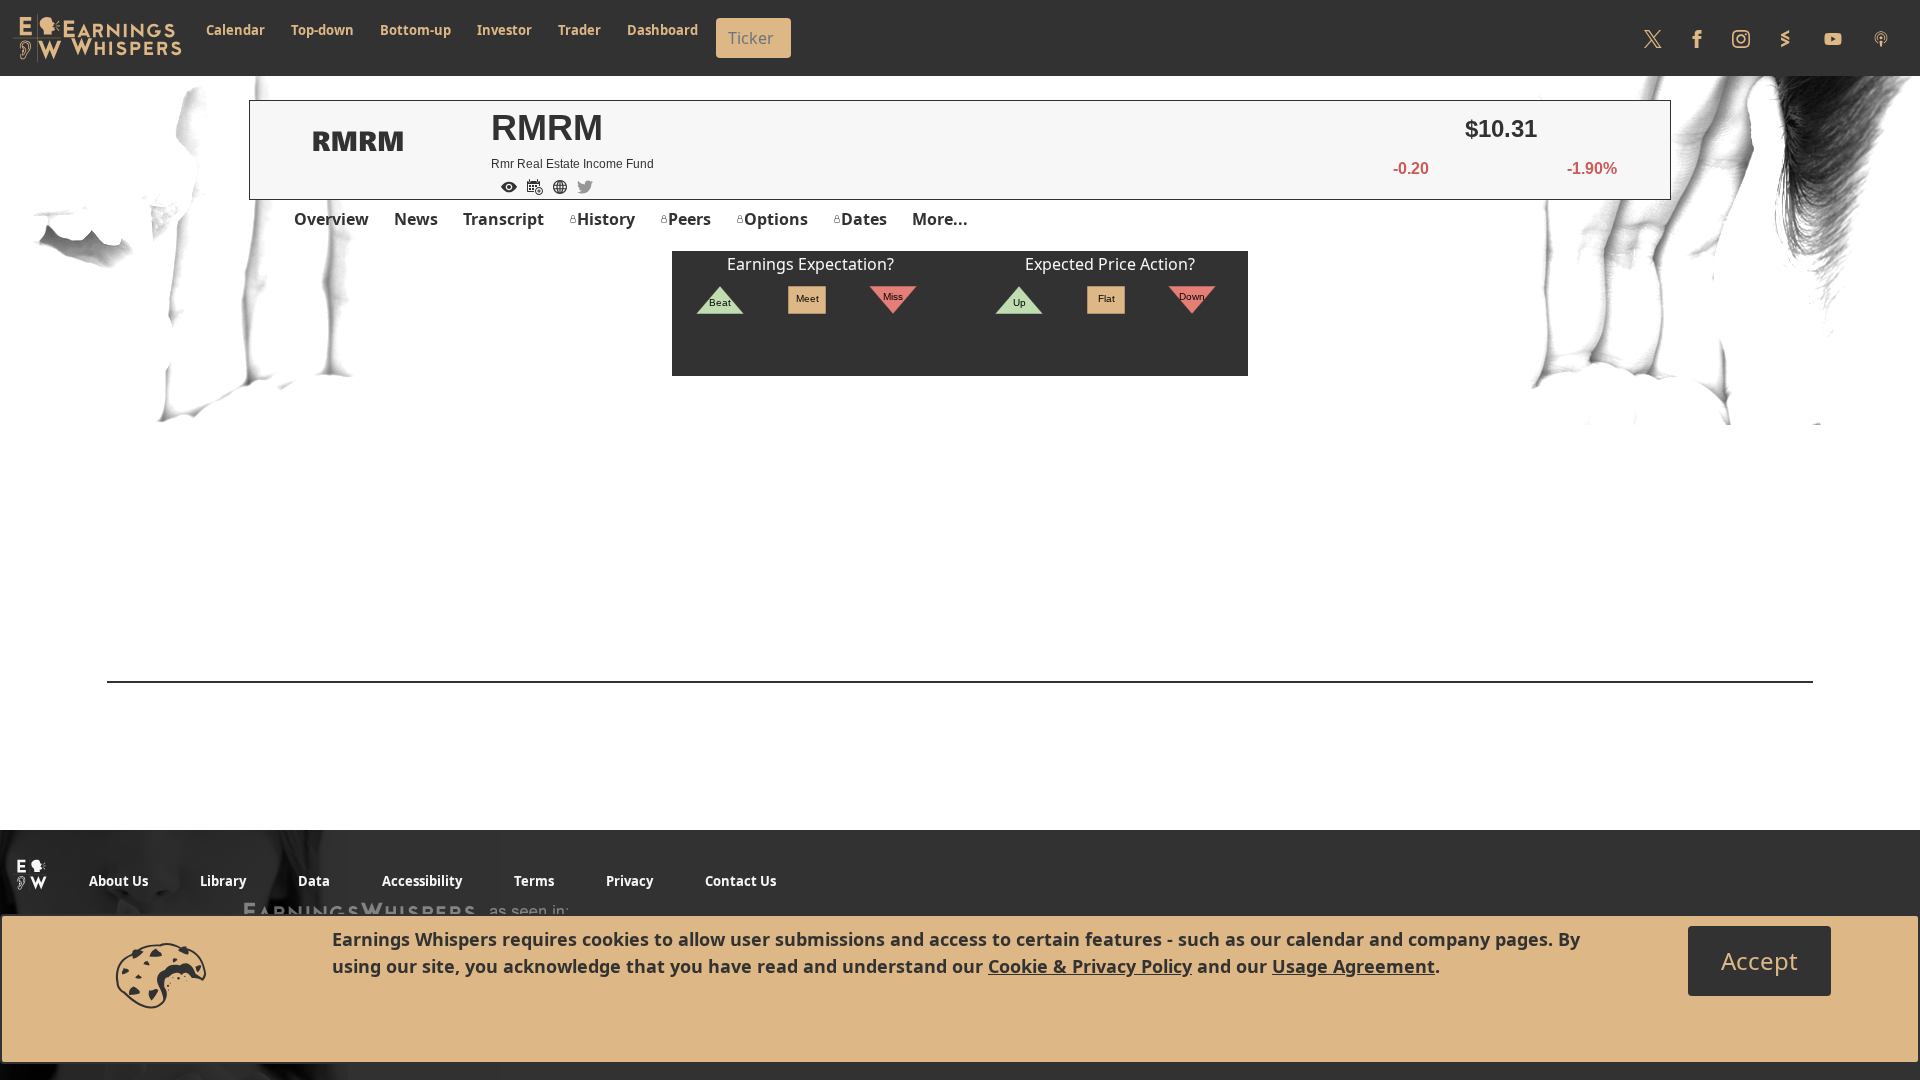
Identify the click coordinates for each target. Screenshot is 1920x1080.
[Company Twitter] (580, 185)
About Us (118, 881)
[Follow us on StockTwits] (1785, 38)
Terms (534, 881)
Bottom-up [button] (415, 30)
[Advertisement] (960, 516)
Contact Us (740, 881)
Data (314, 881)
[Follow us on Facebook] (1697, 38)
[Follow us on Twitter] (1653, 38)
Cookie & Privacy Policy (1090, 966)
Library (223, 881)
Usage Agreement (1353, 966)
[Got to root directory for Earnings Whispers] (97, 38)
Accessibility (422, 881)
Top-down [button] (322, 30)
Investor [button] (504, 30)
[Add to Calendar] (530, 185)
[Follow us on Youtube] (1833, 38)
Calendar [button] (235, 30)
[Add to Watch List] (504, 185)
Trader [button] (579, 30)
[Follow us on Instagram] (1741, 38)
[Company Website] (555, 185)
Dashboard (662, 30)
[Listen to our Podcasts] (1881, 38)
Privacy (629, 881)
